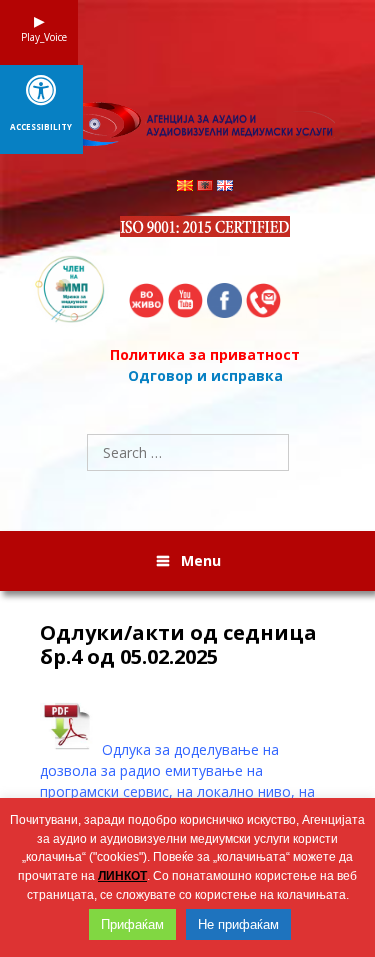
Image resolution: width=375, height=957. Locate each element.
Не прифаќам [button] (238, 924)
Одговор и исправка (205, 375)
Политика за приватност (205, 354)
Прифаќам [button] (132, 924)
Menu (201, 560)
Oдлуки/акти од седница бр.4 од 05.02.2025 (178, 645)
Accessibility (41, 127)
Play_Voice (39, 37)
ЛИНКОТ (122, 876)
